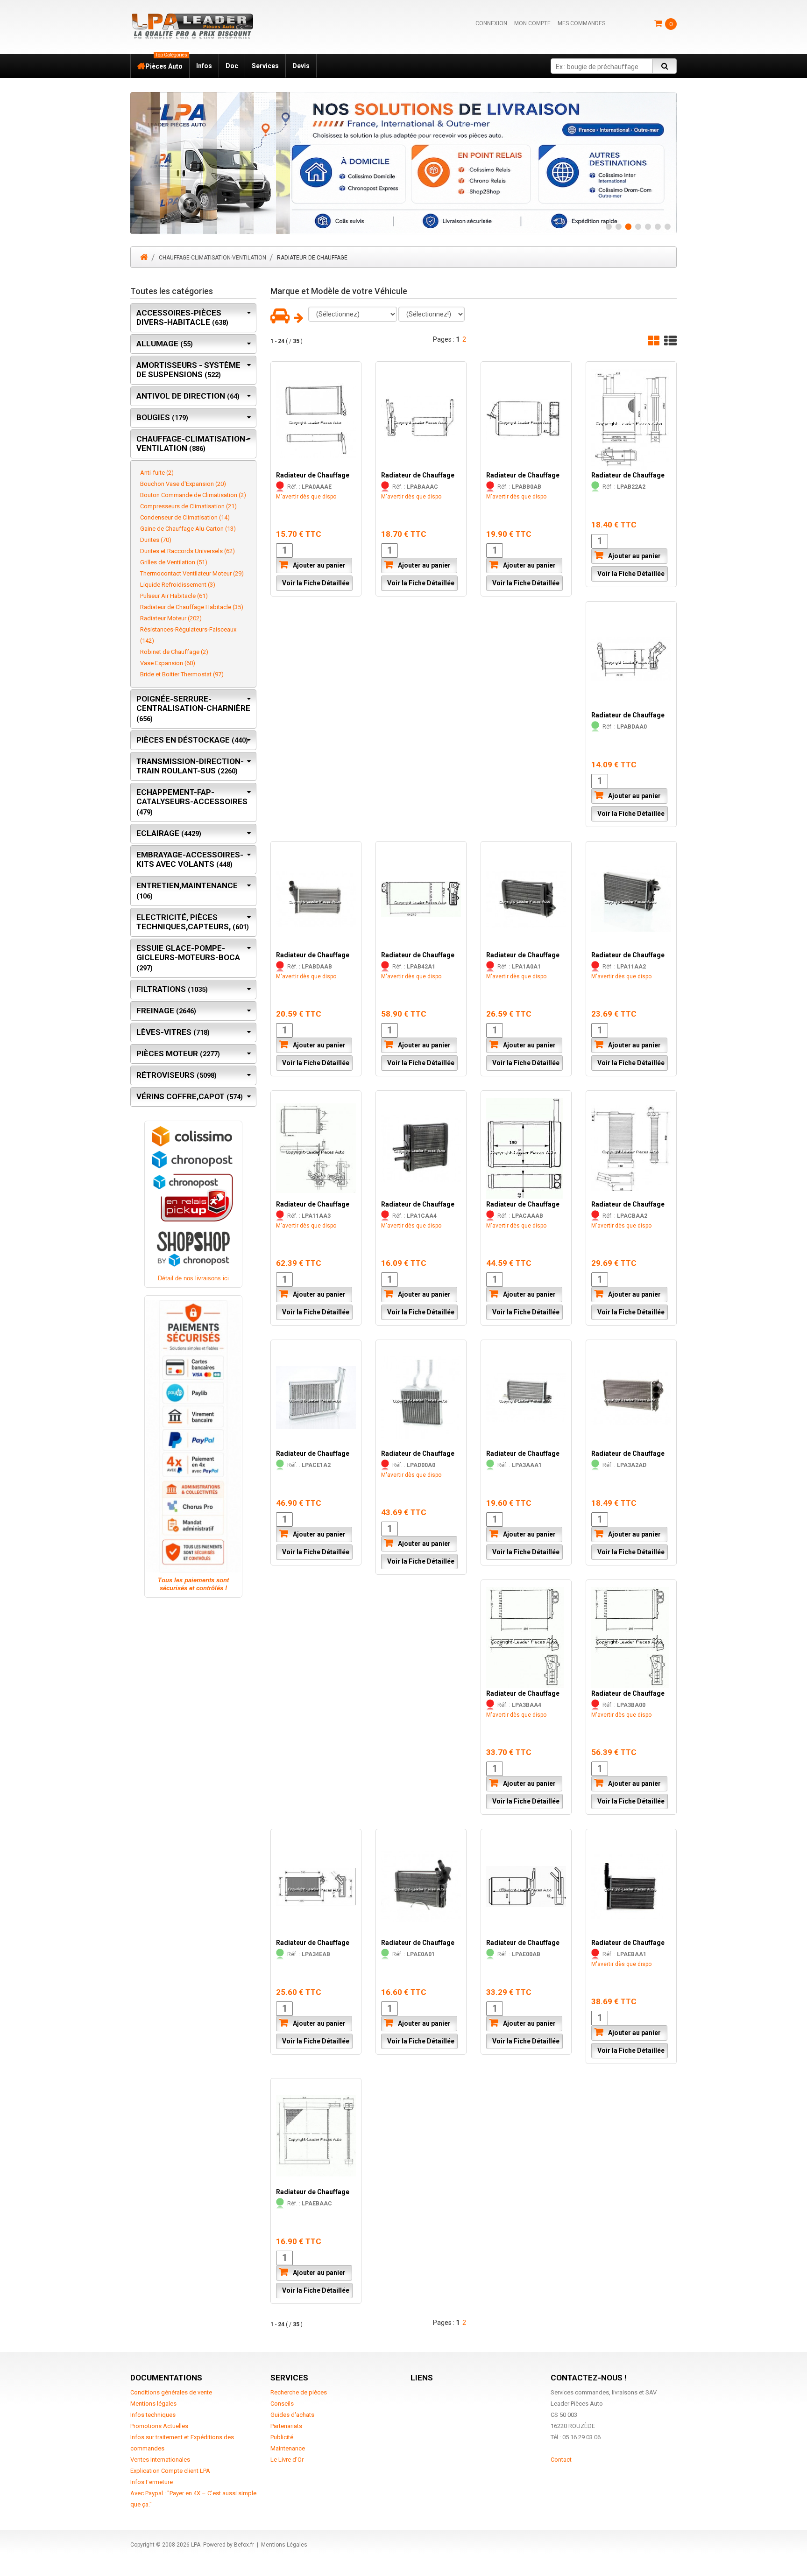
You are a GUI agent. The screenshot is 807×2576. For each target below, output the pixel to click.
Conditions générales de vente (171, 2392)
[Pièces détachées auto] (192, 26)
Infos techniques (153, 2414)
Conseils (282, 2403)
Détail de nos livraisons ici (193, 1278)
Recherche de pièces (299, 2392)
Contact (561, 2459)
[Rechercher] (664, 66)
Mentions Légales (284, 2544)
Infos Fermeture (152, 2481)
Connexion (491, 23)
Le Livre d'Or (287, 2459)
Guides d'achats (292, 2414)
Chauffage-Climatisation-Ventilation (212, 257)
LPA (196, 2544)
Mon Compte (532, 23)
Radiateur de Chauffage (313, 475)
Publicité (282, 2437)
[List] (670, 340)
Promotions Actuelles (159, 2425)
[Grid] (654, 340)
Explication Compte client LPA (170, 2470)
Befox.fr (244, 2544)
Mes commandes (581, 23)
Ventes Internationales (160, 2459)
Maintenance (288, 2448)
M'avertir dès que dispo (306, 497)
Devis (301, 66)
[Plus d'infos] (403, 163)
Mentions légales (153, 2403)
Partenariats (286, 2425)
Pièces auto (166, 62)
